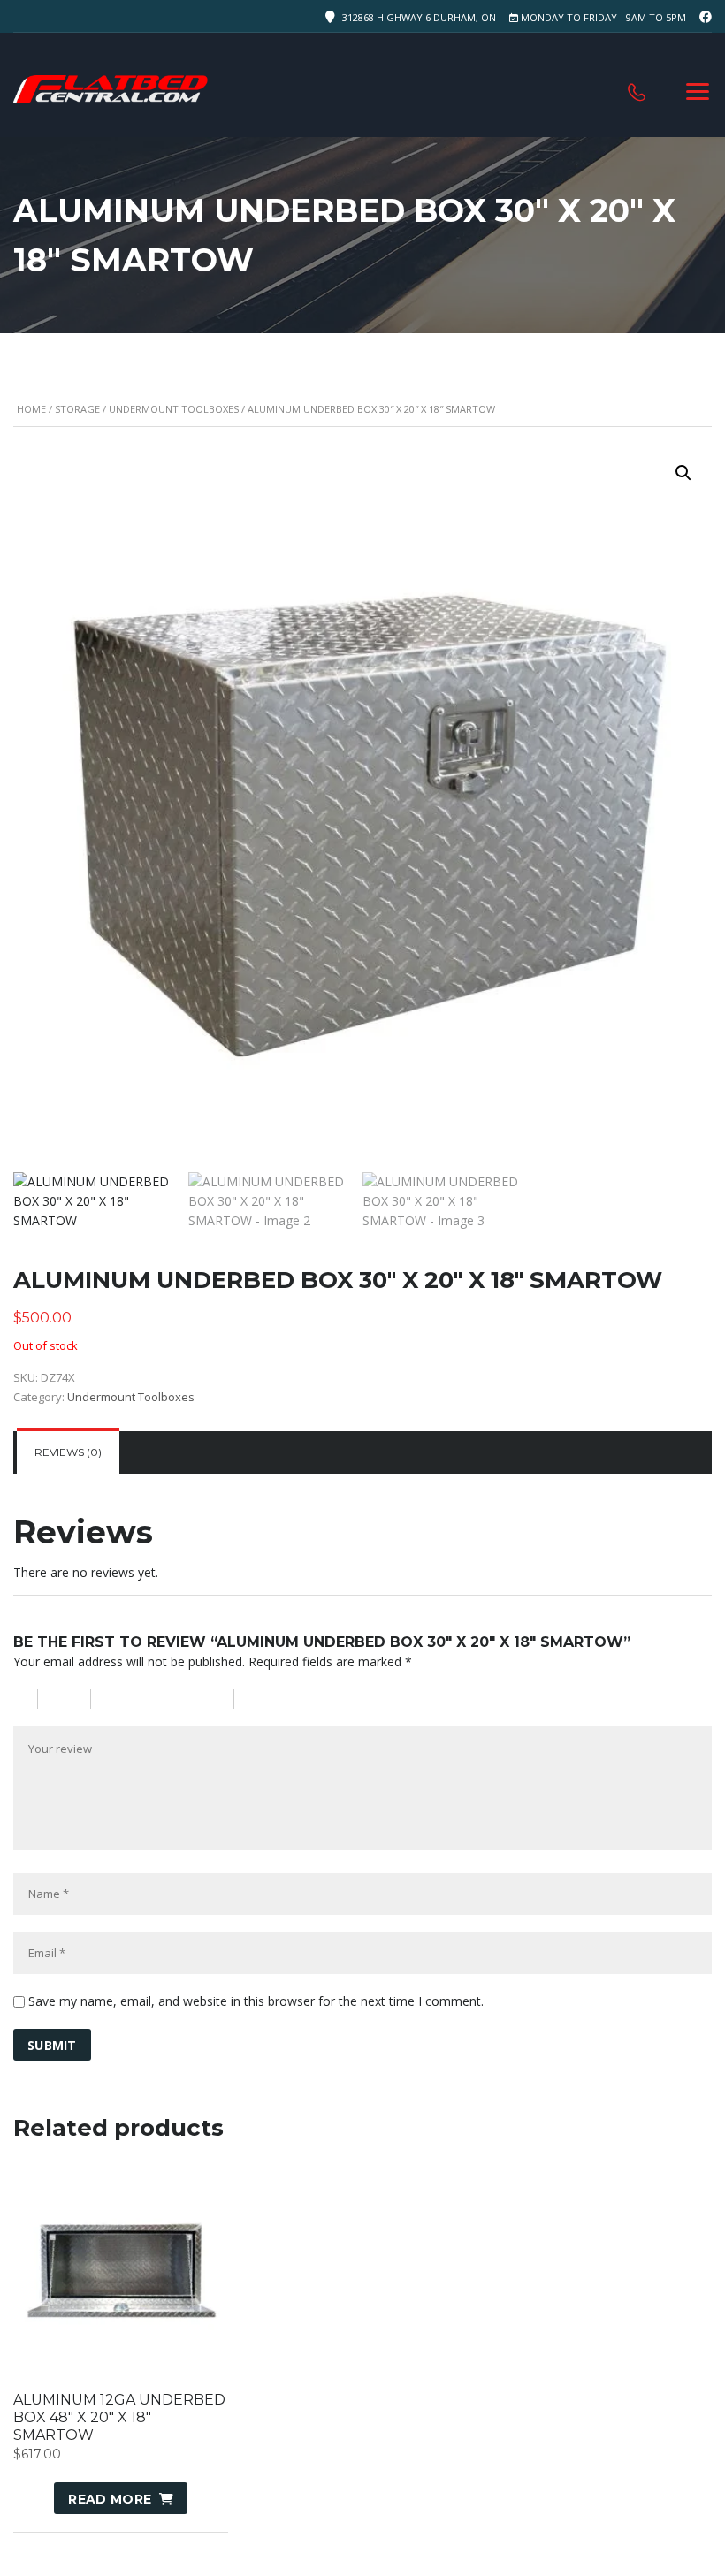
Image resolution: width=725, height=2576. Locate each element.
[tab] (68, 1452)
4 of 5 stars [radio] (203, 1699)
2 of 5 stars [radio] (72, 1699)
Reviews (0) (68, 1452)
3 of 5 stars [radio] (132, 1699)
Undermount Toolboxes (174, 409)
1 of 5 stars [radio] (26, 1699)
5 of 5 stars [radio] (287, 1699)
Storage (77, 409)
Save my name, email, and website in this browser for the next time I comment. (256, 2001)
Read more (110, 2499)
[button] (683, 473)
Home (31, 409)
